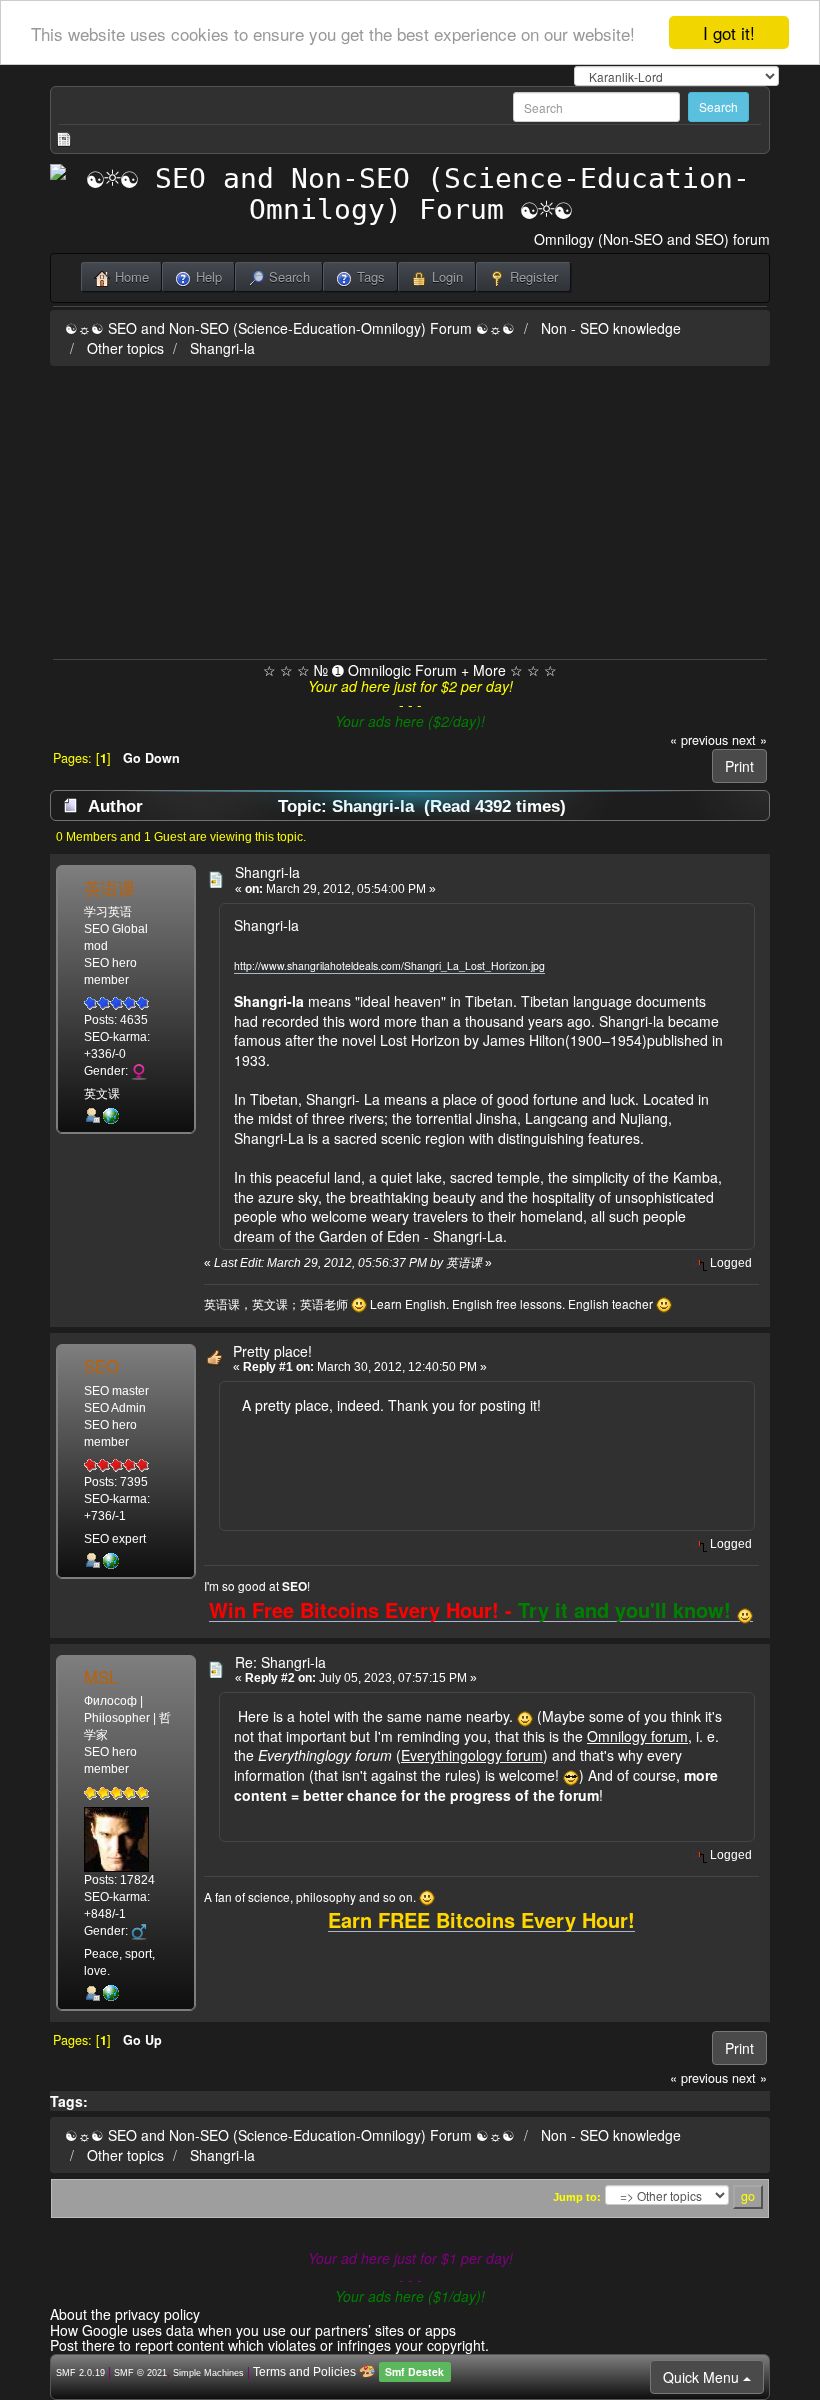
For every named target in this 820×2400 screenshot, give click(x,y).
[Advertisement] (410, 509)
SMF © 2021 (140, 2373)
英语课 (109, 888)
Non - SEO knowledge (611, 328)
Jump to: (577, 2197)
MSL (101, 1677)
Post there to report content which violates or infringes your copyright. (269, 2345)
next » (749, 740)
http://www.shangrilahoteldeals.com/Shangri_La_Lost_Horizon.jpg (389, 965)
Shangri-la (222, 348)
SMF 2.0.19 (80, 2373)
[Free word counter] (111, 1993)
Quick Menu (703, 2377)
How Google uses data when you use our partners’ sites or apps (253, 2330)
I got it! (729, 32)
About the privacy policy (125, 2314)
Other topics (125, 348)
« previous (699, 740)
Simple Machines (208, 2373)
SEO (101, 1366)
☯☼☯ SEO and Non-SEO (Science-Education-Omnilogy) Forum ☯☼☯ (290, 328)
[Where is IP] (111, 1115)
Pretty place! (272, 1351)
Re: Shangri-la (280, 1662)
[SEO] (111, 1560)
